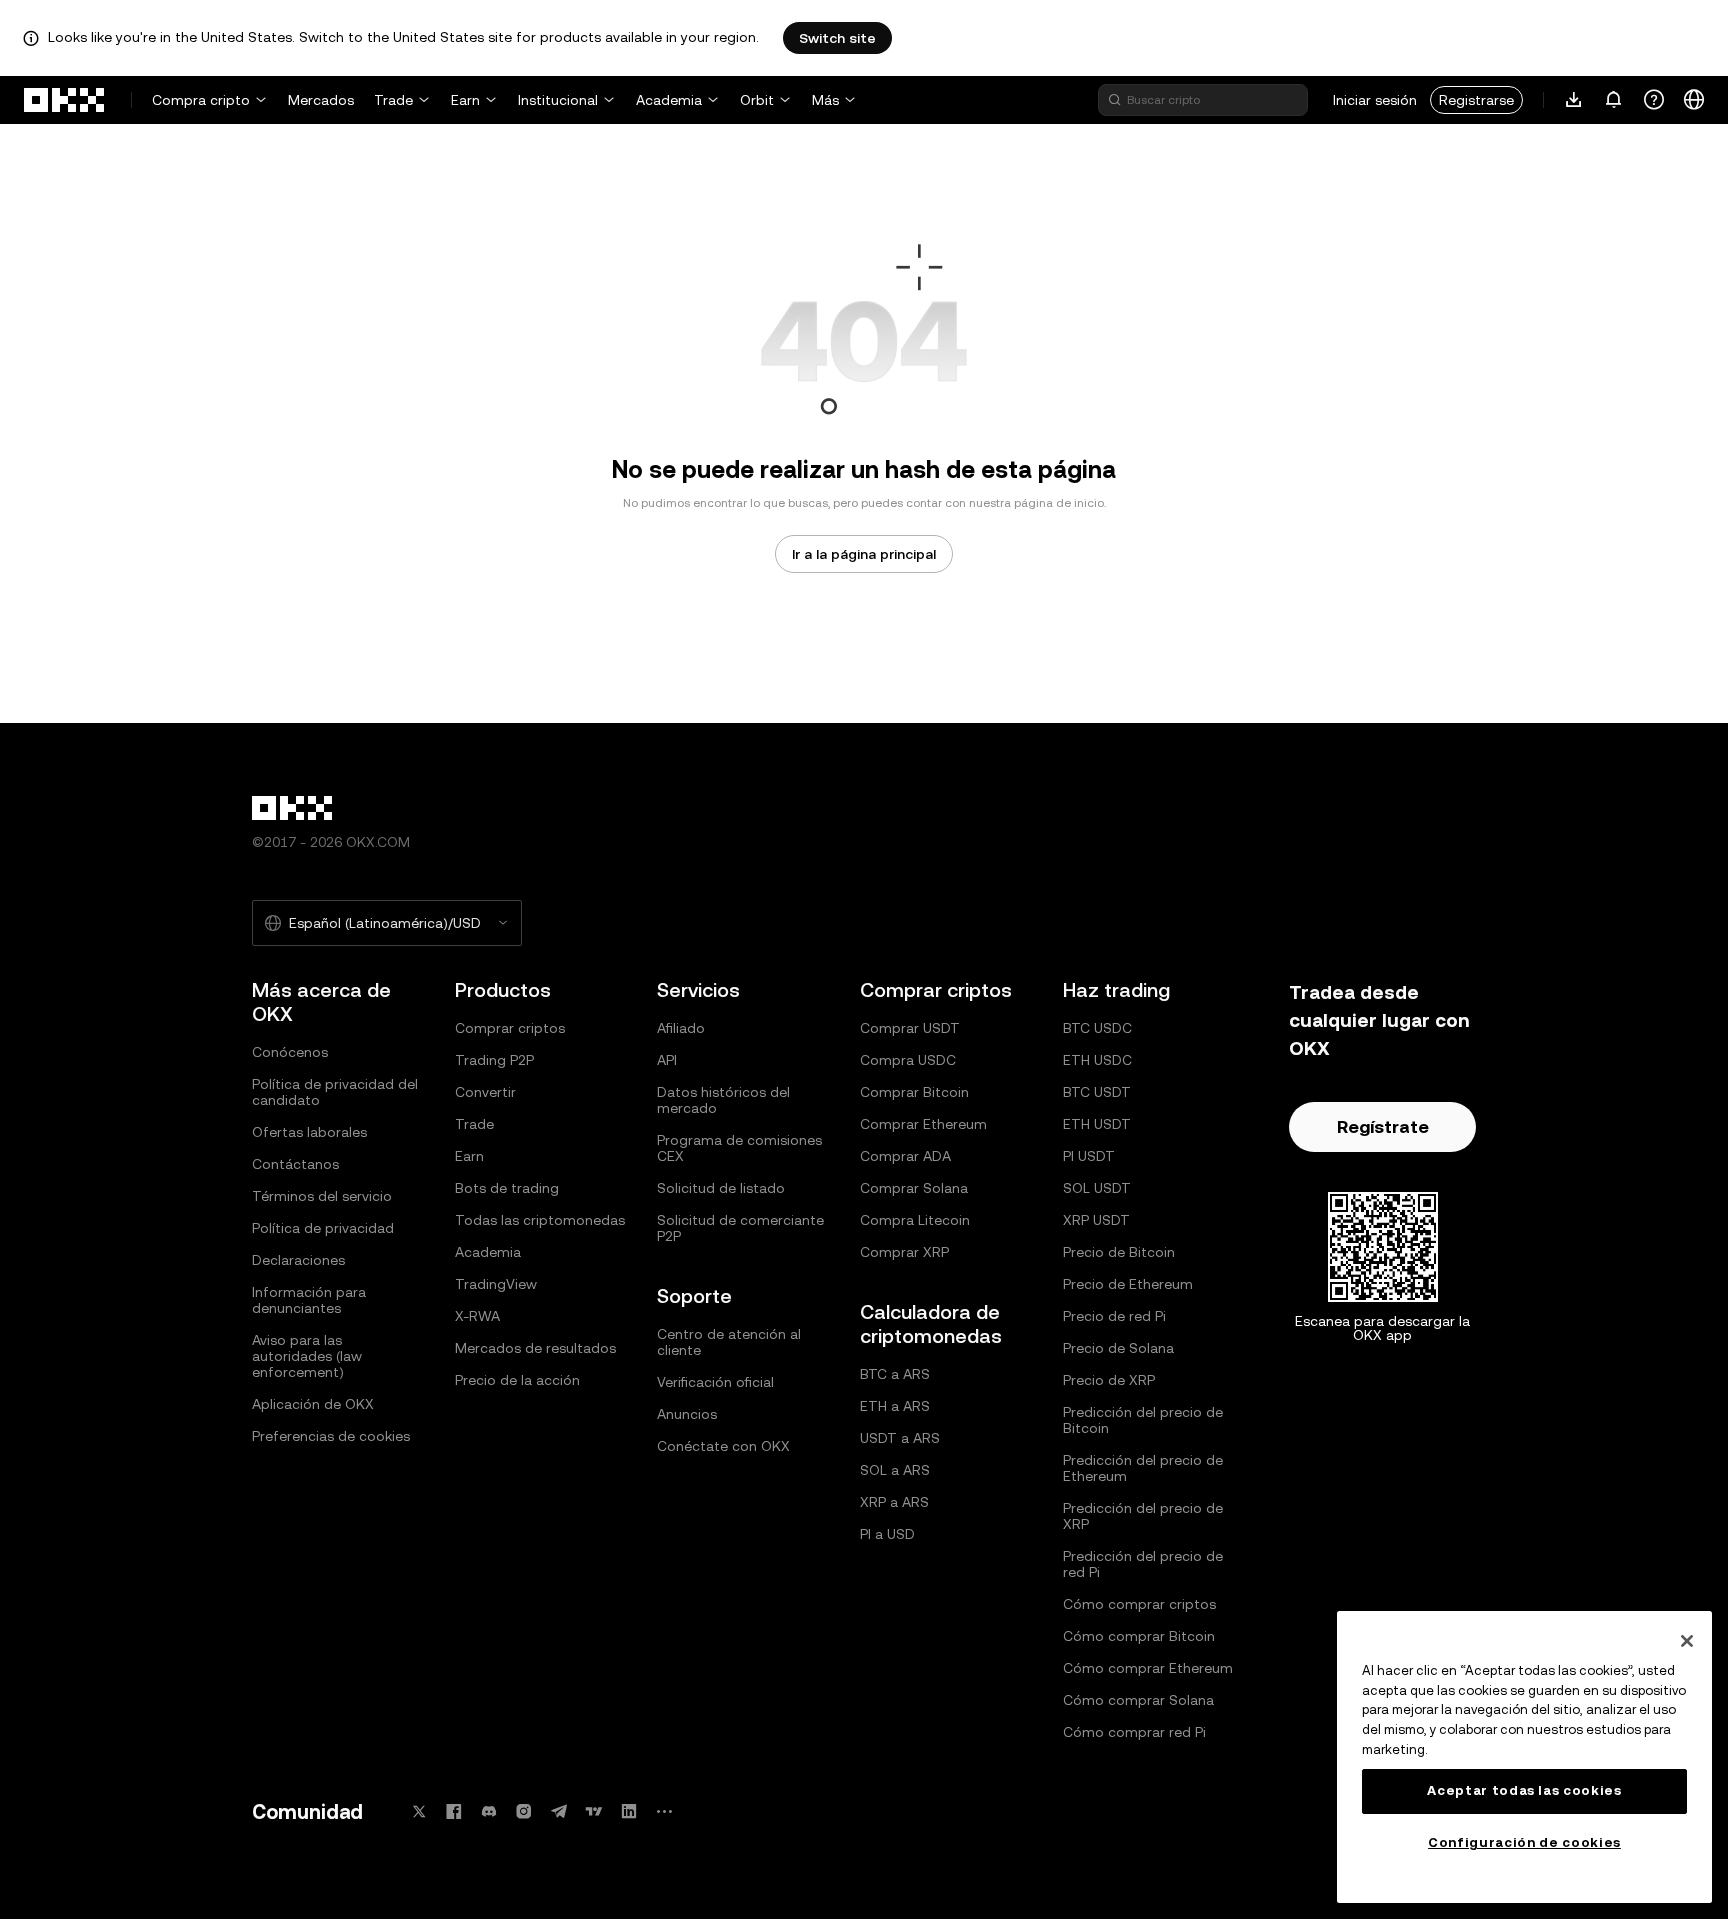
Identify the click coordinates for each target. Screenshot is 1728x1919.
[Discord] (489, 1811)
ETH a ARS (895, 1406)
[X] (419, 1811)
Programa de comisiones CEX (739, 1148)
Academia (669, 100)
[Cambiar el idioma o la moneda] (1694, 100)
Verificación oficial (715, 1382)
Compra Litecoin (915, 1220)
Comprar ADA (905, 1156)
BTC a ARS (895, 1374)
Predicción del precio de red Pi (1143, 1564)
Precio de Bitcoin (1119, 1252)
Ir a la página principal (864, 554)
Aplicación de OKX (313, 1404)
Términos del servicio (322, 1196)
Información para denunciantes (309, 1300)
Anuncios (687, 1414)
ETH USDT (1097, 1124)
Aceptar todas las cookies (1524, 1790)
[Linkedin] (629, 1811)
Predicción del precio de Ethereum (1143, 1468)
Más (825, 100)
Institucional (558, 100)
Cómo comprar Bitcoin (1139, 1636)
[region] (1524, 1757)
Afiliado (681, 1028)
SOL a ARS (895, 1470)
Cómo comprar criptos (1139, 1604)
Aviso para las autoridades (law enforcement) (307, 1356)
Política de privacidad (323, 1228)
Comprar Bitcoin (914, 1092)
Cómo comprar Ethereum (1148, 1668)
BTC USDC (1097, 1028)
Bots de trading (507, 1188)
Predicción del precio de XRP (1143, 1516)
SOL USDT (1097, 1188)
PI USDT (1089, 1156)
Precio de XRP (1109, 1380)
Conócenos (290, 1052)
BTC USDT (1097, 1092)
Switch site (837, 38)
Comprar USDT (910, 1028)
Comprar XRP (904, 1252)
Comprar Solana (914, 1188)
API (667, 1060)
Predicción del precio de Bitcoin (1143, 1420)
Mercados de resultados (535, 1348)
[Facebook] (454, 1811)
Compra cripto (201, 100)
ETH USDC (1097, 1060)
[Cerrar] (1687, 1641)
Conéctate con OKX (723, 1446)
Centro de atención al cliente (729, 1342)
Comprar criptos (510, 1028)
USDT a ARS (900, 1438)
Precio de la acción (517, 1380)
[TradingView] (594, 1811)
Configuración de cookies (1524, 1842)
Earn (465, 100)
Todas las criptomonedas (540, 1220)
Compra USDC (908, 1060)
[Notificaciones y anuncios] (1614, 100)
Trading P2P (494, 1060)
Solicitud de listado (721, 1188)
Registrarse (1476, 100)
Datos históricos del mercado (723, 1100)
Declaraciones (298, 1260)
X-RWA (477, 1316)
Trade (393, 100)
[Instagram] (524, 1811)
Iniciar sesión (1375, 100)
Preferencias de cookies (331, 1436)
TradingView (496, 1284)
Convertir (485, 1092)
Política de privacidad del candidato (335, 1092)
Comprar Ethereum (923, 1124)
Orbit (757, 100)
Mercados (321, 100)
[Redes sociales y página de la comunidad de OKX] (664, 1811)
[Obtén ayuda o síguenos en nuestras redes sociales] (1654, 100)
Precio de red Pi (1114, 1316)
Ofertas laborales (309, 1132)
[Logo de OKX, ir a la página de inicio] (65, 100)
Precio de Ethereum (1128, 1284)
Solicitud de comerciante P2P (740, 1228)
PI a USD (887, 1534)
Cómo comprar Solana (1138, 1700)
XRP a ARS (894, 1502)
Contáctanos (295, 1164)
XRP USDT (1096, 1220)
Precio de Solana (1118, 1348)
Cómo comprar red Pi (1134, 1732)
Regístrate (1383, 1126)
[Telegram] (559, 1811)
